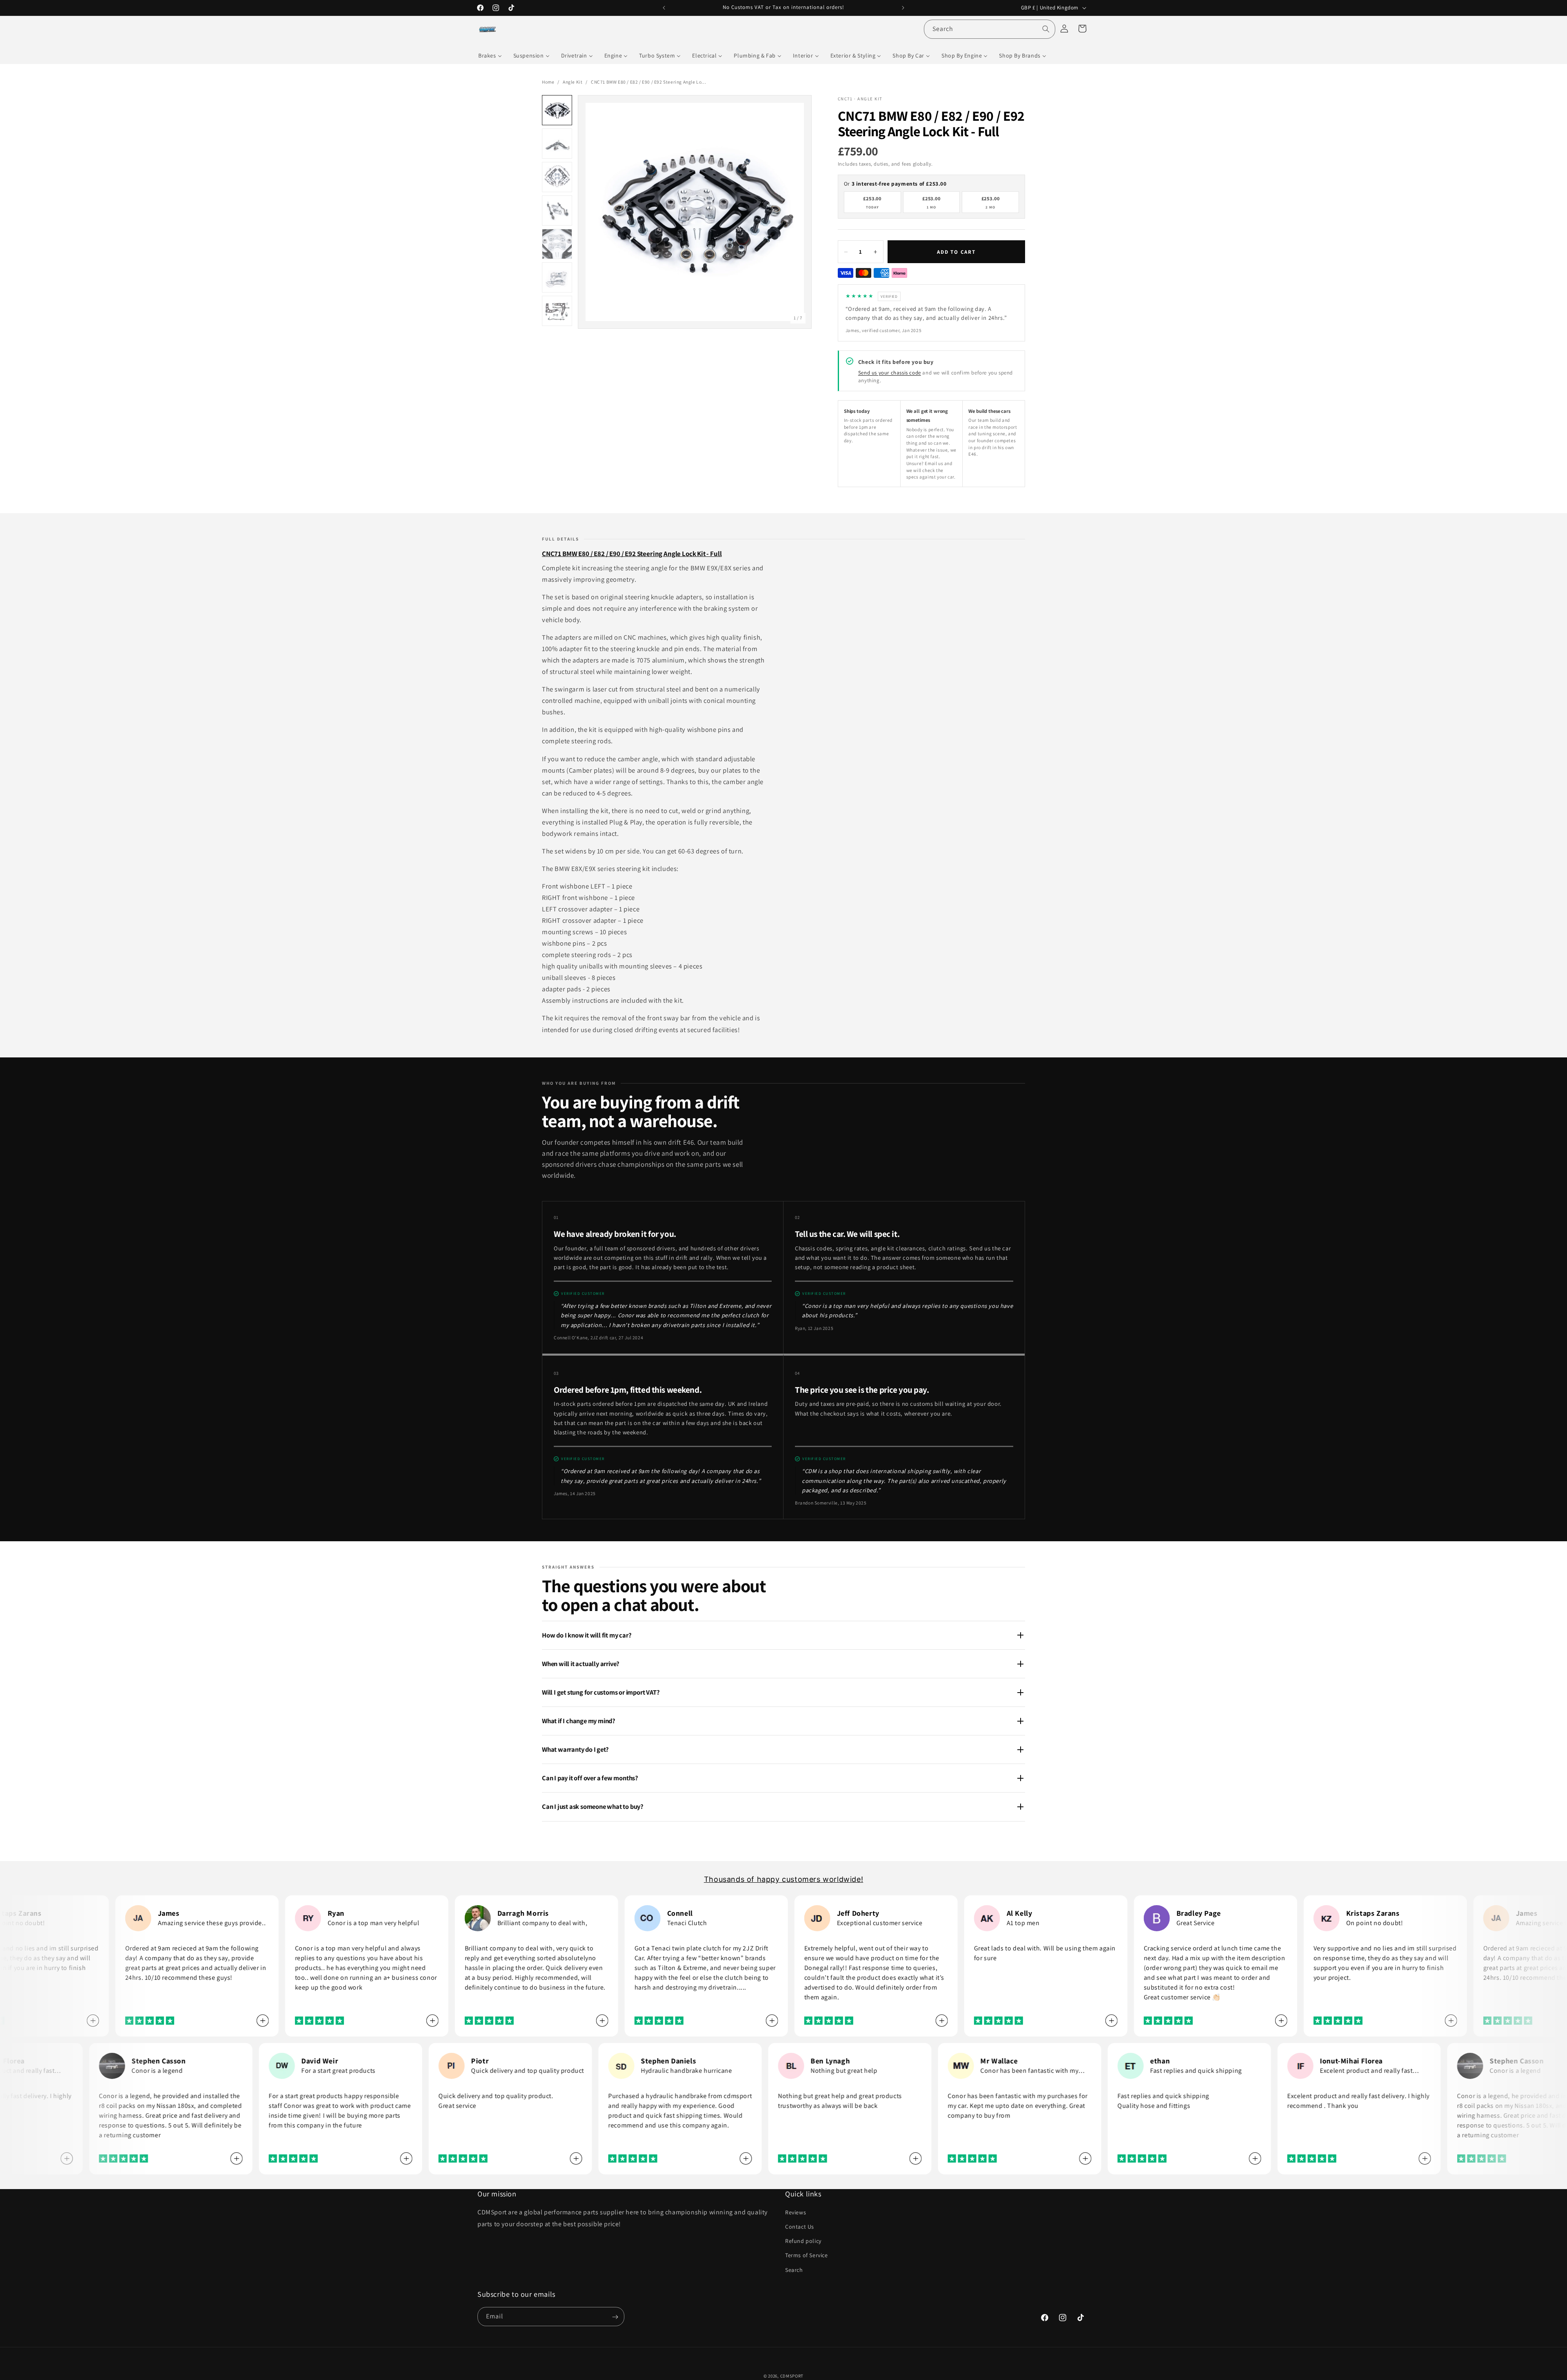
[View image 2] (557, 144)
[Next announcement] (903, 8)
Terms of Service (807, 2256)
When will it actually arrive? (581, 1664)
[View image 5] (557, 244)
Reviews (796, 2212)
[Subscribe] (615, 2317)
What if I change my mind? (579, 1721)
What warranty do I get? (575, 1749)
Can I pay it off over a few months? (590, 1778)
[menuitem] (490, 55)
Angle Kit (573, 82)
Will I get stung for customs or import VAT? (601, 1692)
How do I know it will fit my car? (587, 1635)
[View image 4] (557, 211)
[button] (1082, 29)
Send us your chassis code (890, 373)
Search (794, 2270)
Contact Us (800, 2227)
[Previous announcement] (664, 8)
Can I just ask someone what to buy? (593, 1806)
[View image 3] (557, 177)
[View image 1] (557, 110)
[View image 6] (557, 277)
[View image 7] (557, 311)
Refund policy (803, 2241)
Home (548, 82)
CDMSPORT (792, 2376)
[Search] (1046, 29)
